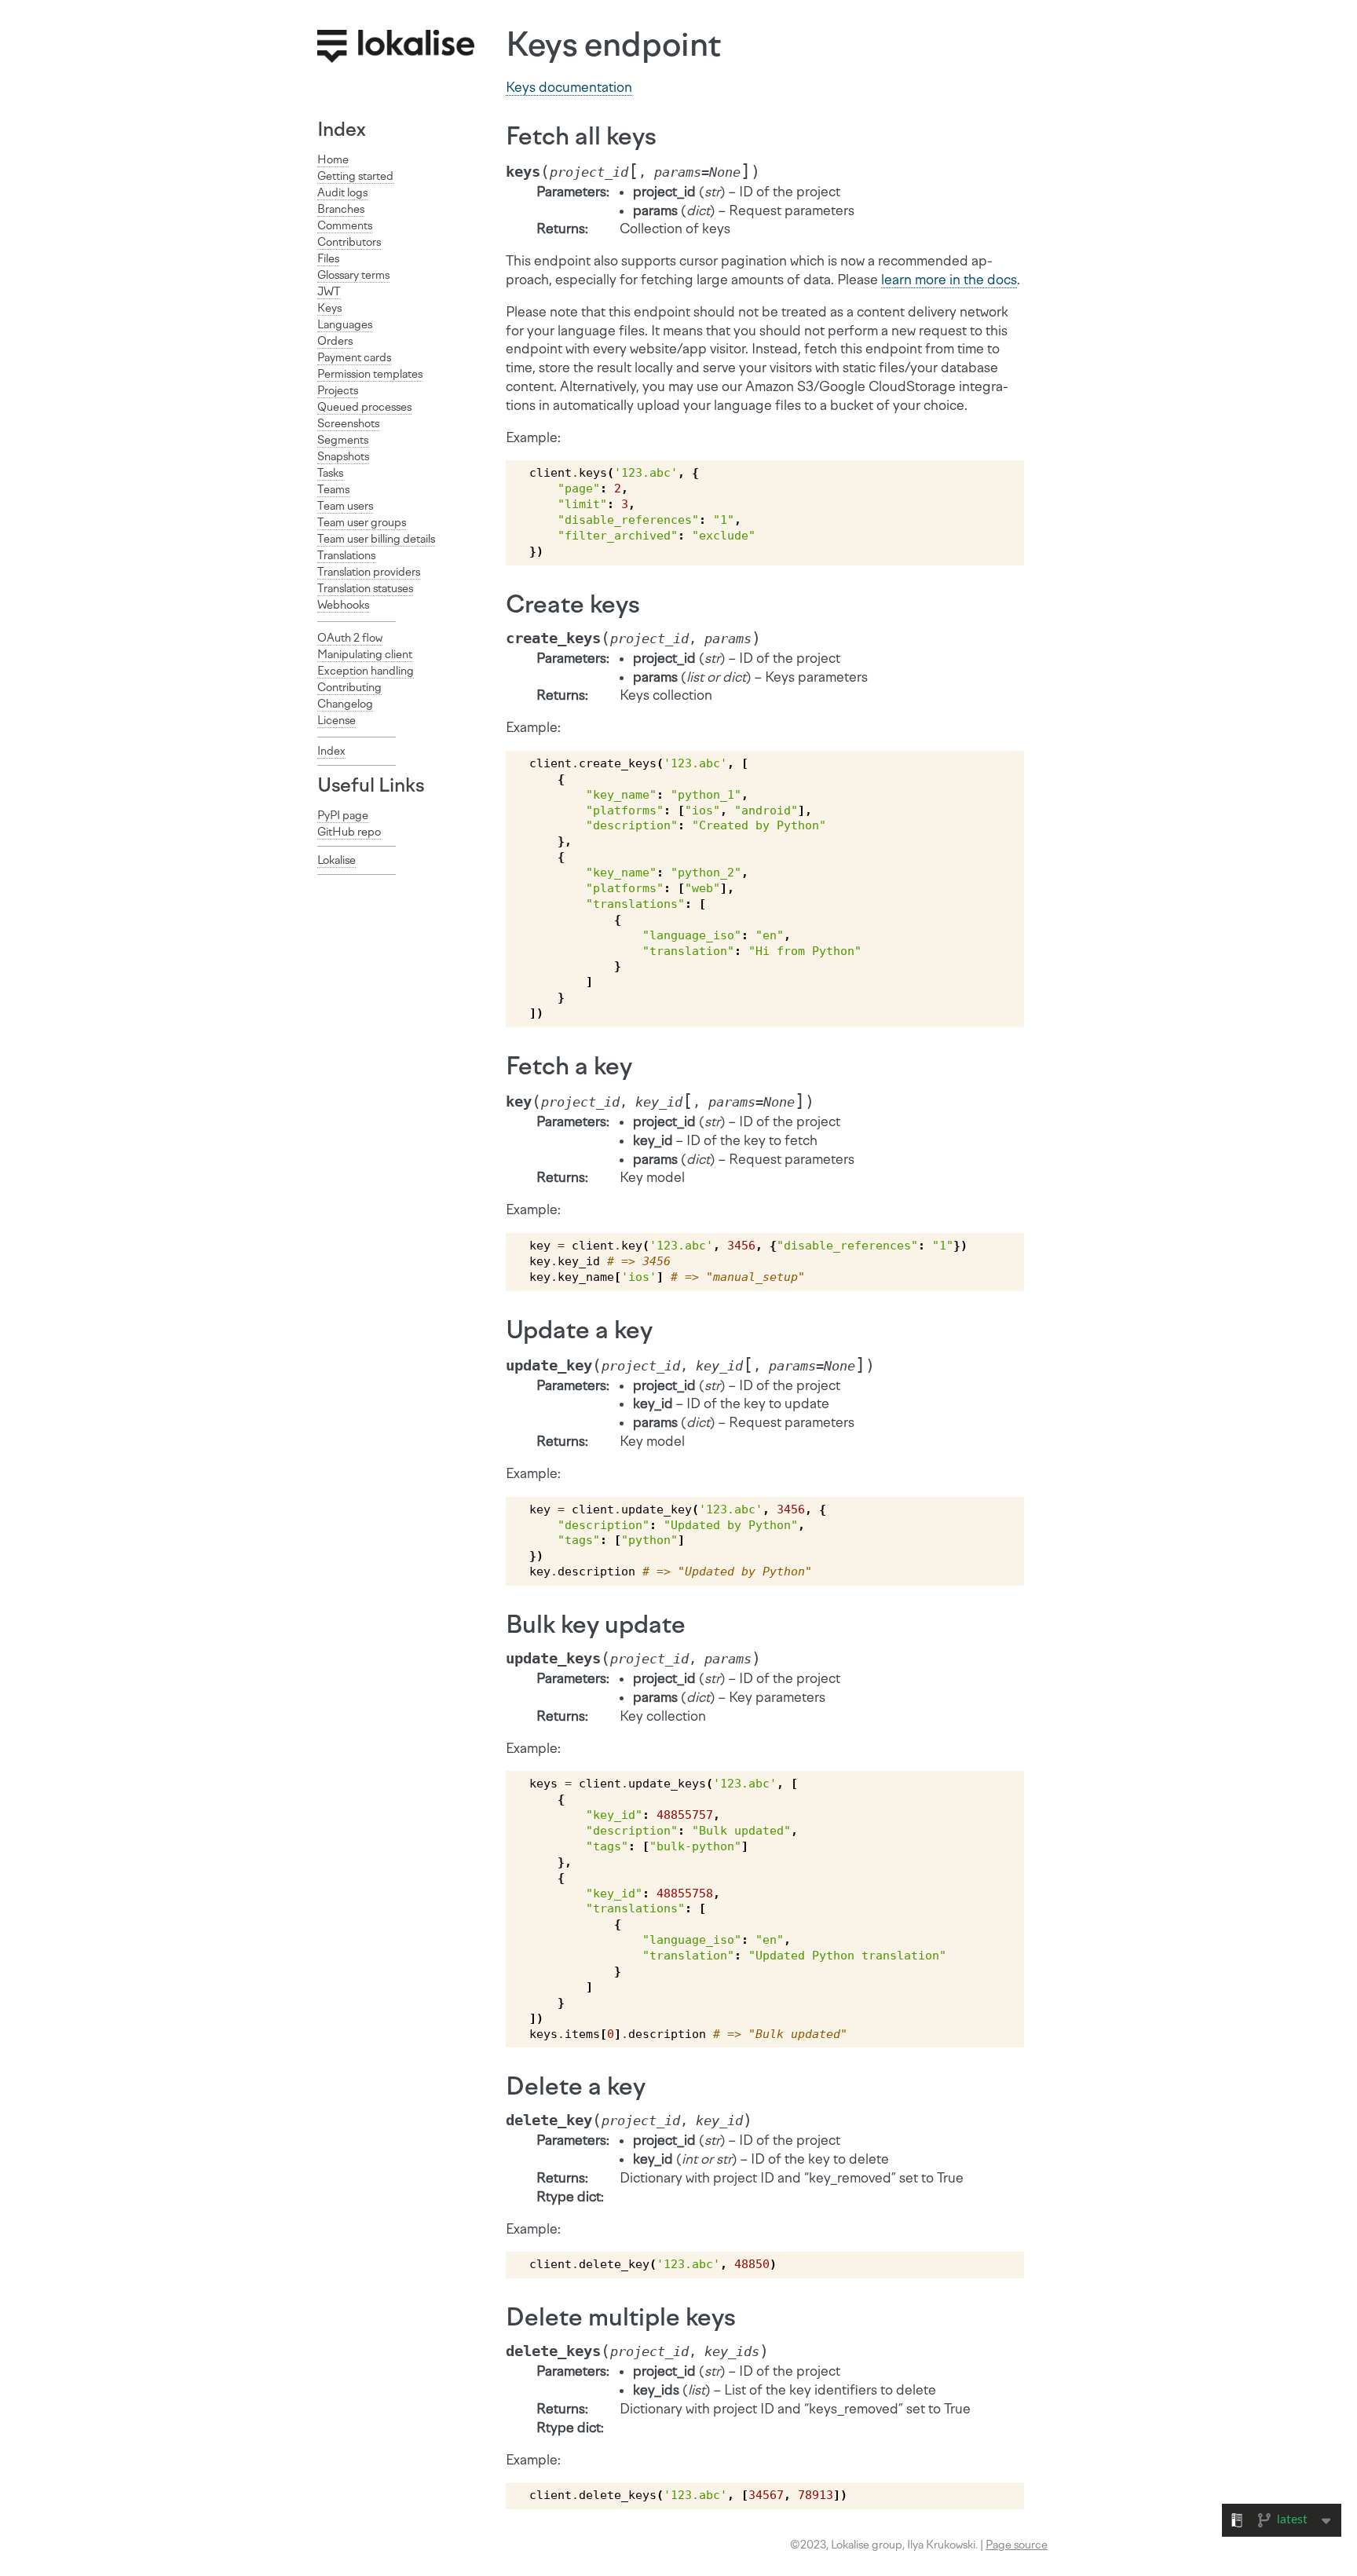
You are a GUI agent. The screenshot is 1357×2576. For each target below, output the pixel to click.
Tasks (330, 473)
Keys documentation (569, 87)
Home (333, 160)
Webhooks (343, 605)
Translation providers (369, 572)
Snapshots (343, 457)
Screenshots (348, 424)
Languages (345, 325)
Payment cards (354, 358)
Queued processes (364, 407)
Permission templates (370, 374)
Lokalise (337, 860)
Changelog (345, 704)
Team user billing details (376, 539)
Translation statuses (365, 589)
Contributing (349, 688)
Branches (341, 209)
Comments (345, 226)
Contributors (349, 242)
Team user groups (362, 523)
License (337, 721)
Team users (345, 506)
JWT (329, 292)
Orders (335, 341)
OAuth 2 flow (350, 638)
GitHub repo (349, 832)
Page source (1017, 2545)
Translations (346, 556)
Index (342, 129)
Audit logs (342, 193)
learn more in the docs (949, 280)
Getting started (355, 176)
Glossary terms (353, 275)
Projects (338, 391)
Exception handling (366, 671)
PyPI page (343, 816)
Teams (333, 490)
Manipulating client (365, 655)
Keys (329, 308)
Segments (343, 440)
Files (328, 259)
